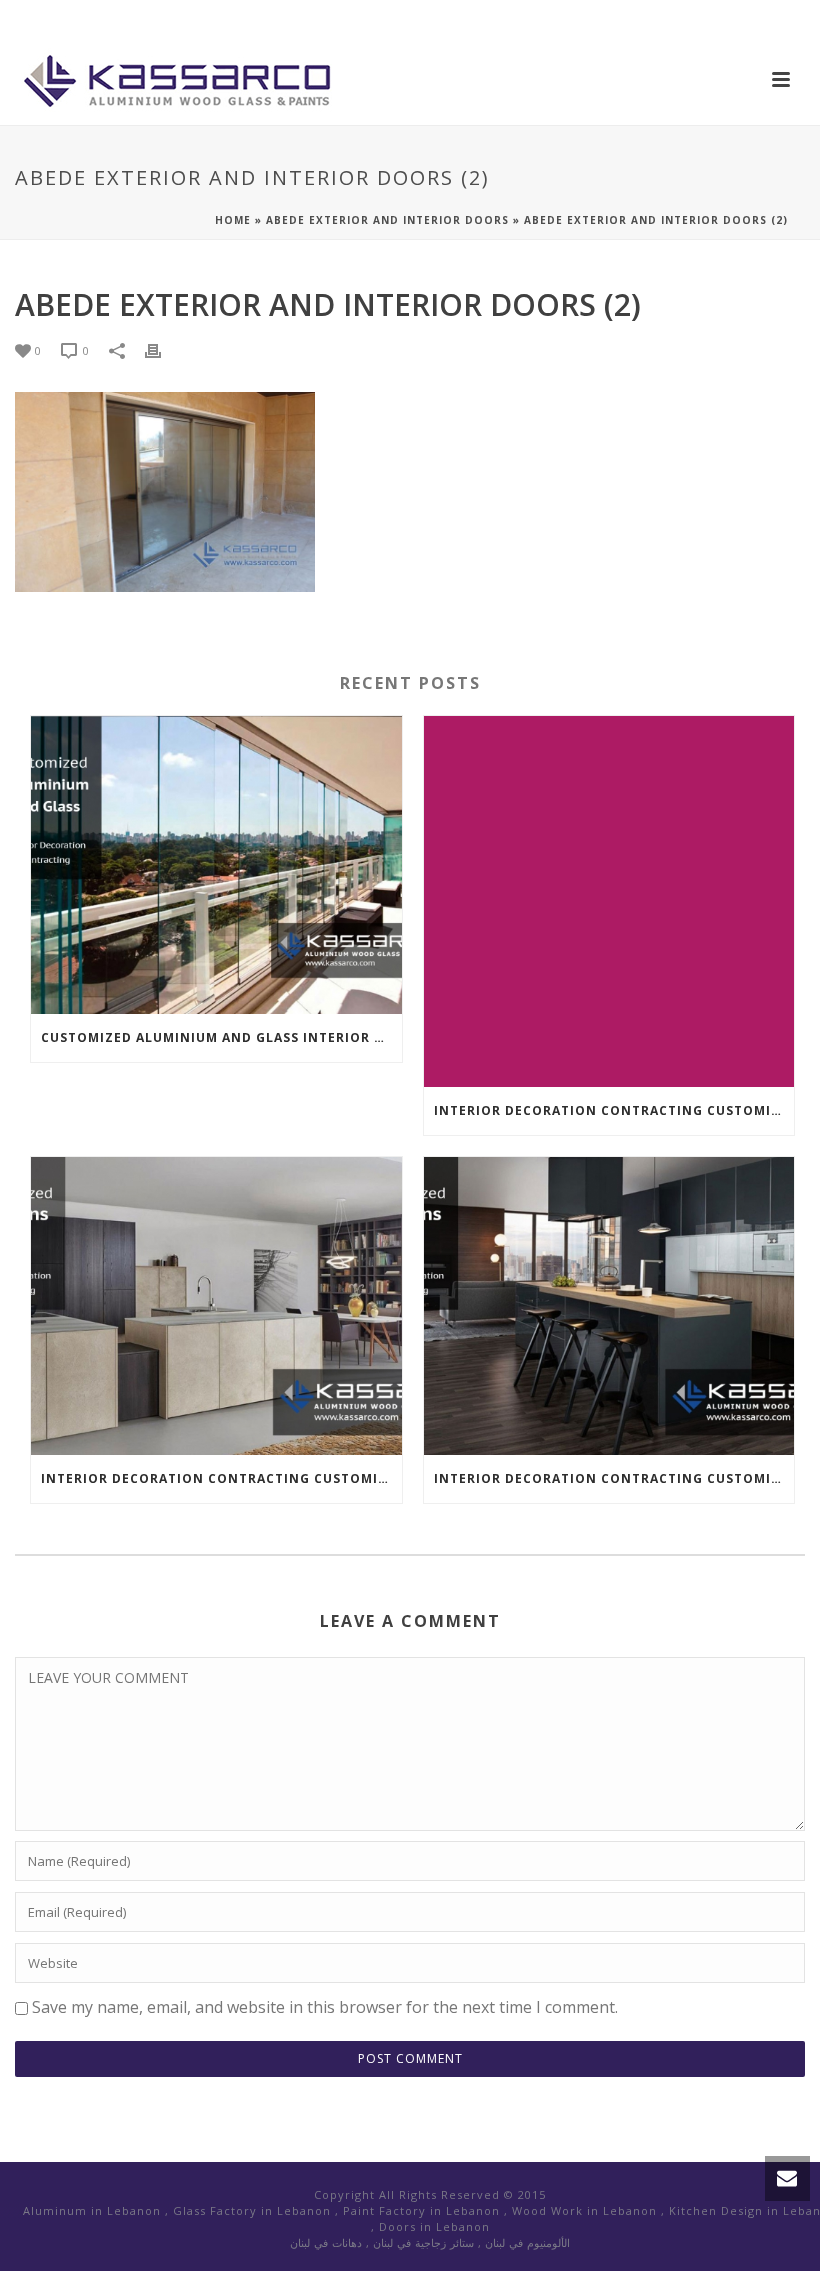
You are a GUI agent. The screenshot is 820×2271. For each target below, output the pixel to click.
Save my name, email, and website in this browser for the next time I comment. (325, 2007)
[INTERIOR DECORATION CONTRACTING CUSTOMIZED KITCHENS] (609, 901)
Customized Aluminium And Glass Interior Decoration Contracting (221, 1037)
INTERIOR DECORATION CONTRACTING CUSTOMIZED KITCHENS (614, 1110)
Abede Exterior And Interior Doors (387, 220)
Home (233, 220)
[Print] (163, 349)
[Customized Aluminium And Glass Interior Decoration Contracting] (216, 865)
